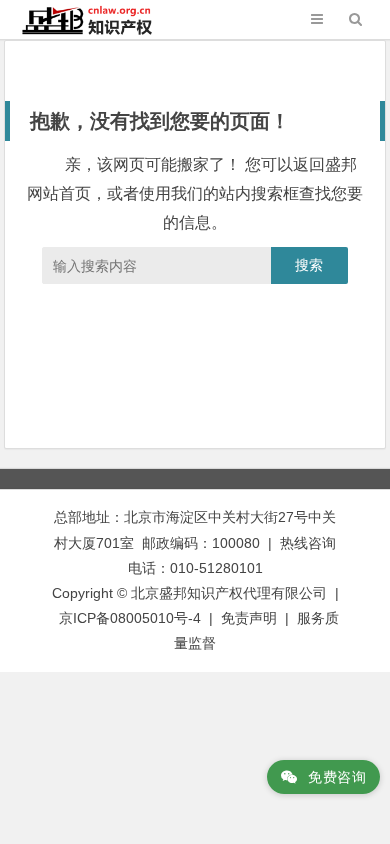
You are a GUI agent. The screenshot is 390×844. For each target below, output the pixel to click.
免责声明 (249, 618)
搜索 (309, 265)
